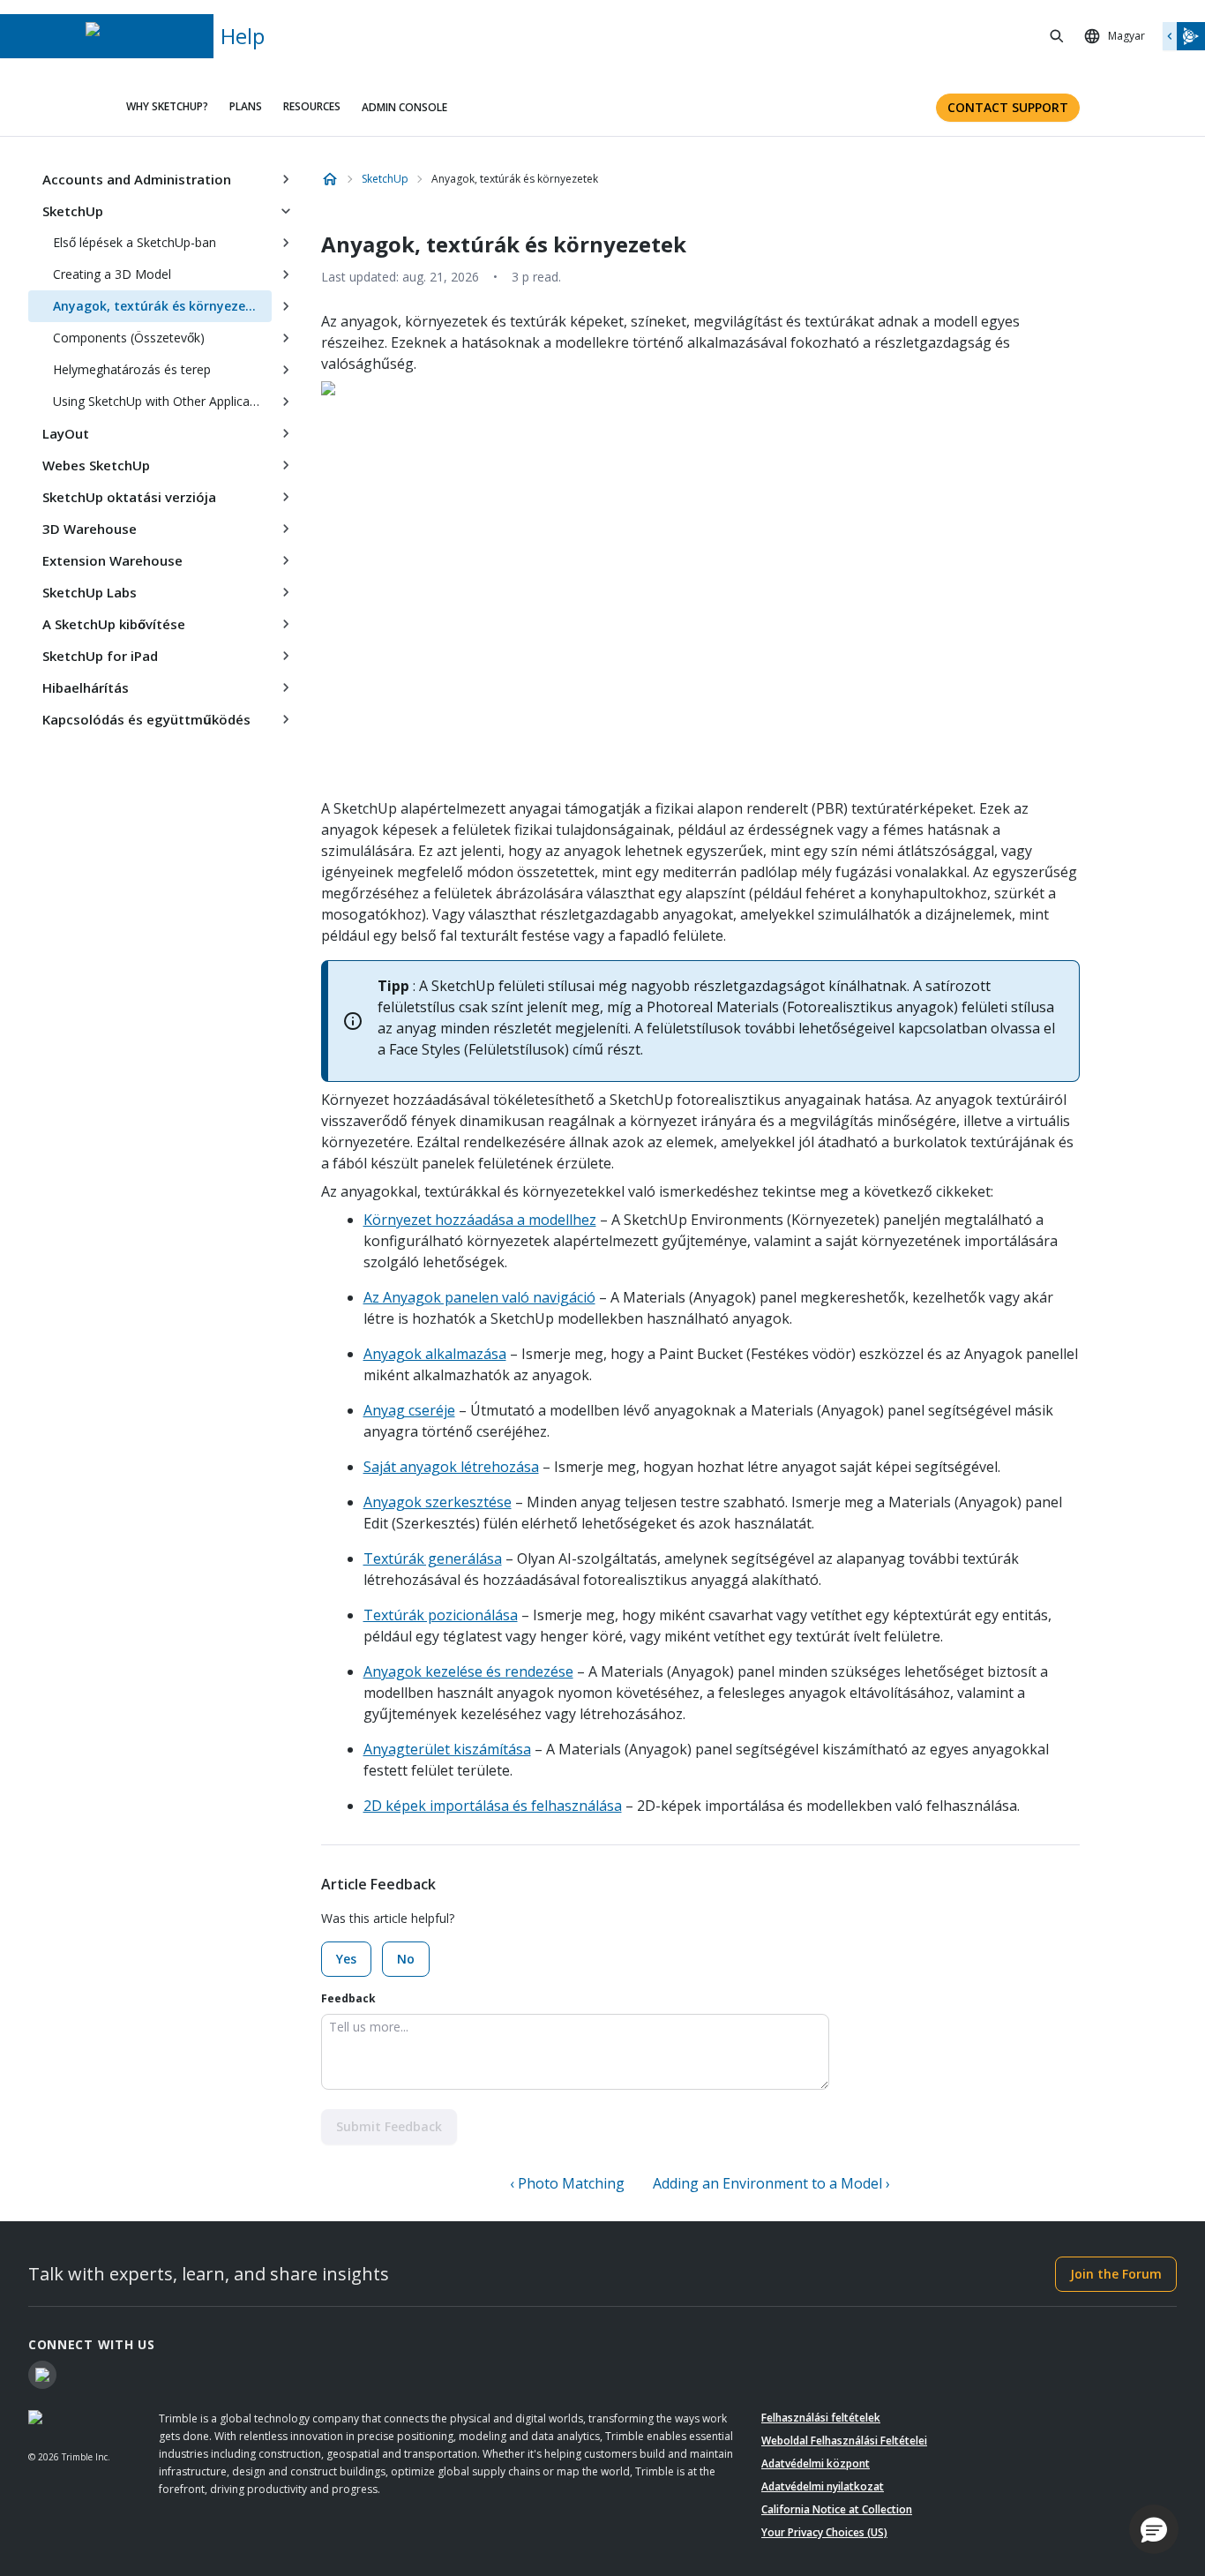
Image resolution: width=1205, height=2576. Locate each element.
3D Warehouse (90, 529)
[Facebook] (42, 2375)
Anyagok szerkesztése (438, 1502)
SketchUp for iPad (100, 656)
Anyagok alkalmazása (435, 1354)
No (406, 1959)
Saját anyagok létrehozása (451, 1467)
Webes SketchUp (96, 465)
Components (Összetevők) (129, 338)
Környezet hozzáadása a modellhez (480, 1220)
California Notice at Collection (837, 2509)
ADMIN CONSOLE (404, 107)
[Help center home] (330, 179)
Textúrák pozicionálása (441, 1615)
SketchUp (73, 211)
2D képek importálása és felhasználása (493, 1806)
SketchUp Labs (90, 592)
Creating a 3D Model (112, 274)
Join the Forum (1116, 2274)
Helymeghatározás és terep (132, 369)
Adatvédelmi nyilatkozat (823, 2486)
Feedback (348, 1998)
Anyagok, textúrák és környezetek (159, 306)
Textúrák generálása (433, 1558)
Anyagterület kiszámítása (447, 1749)
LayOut (66, 433)
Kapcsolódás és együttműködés (146, 719)
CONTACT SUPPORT (1008, 107)
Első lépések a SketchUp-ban (135, 242)
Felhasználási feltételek (821, 2418)
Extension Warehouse (112, 560)
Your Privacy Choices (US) (824, 2532)
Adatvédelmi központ (816, 2463)
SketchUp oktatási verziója (129, 497)
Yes (346, 1959)
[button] (1154, 2529)
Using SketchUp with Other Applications (162, 401)
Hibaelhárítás (86, 687)
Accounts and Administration (137, 179)
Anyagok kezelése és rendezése (468, 1671)
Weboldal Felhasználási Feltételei (844, 2441)
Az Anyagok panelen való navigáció (479, 1297)
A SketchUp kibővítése (114, 624)
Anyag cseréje (409, 1410)
